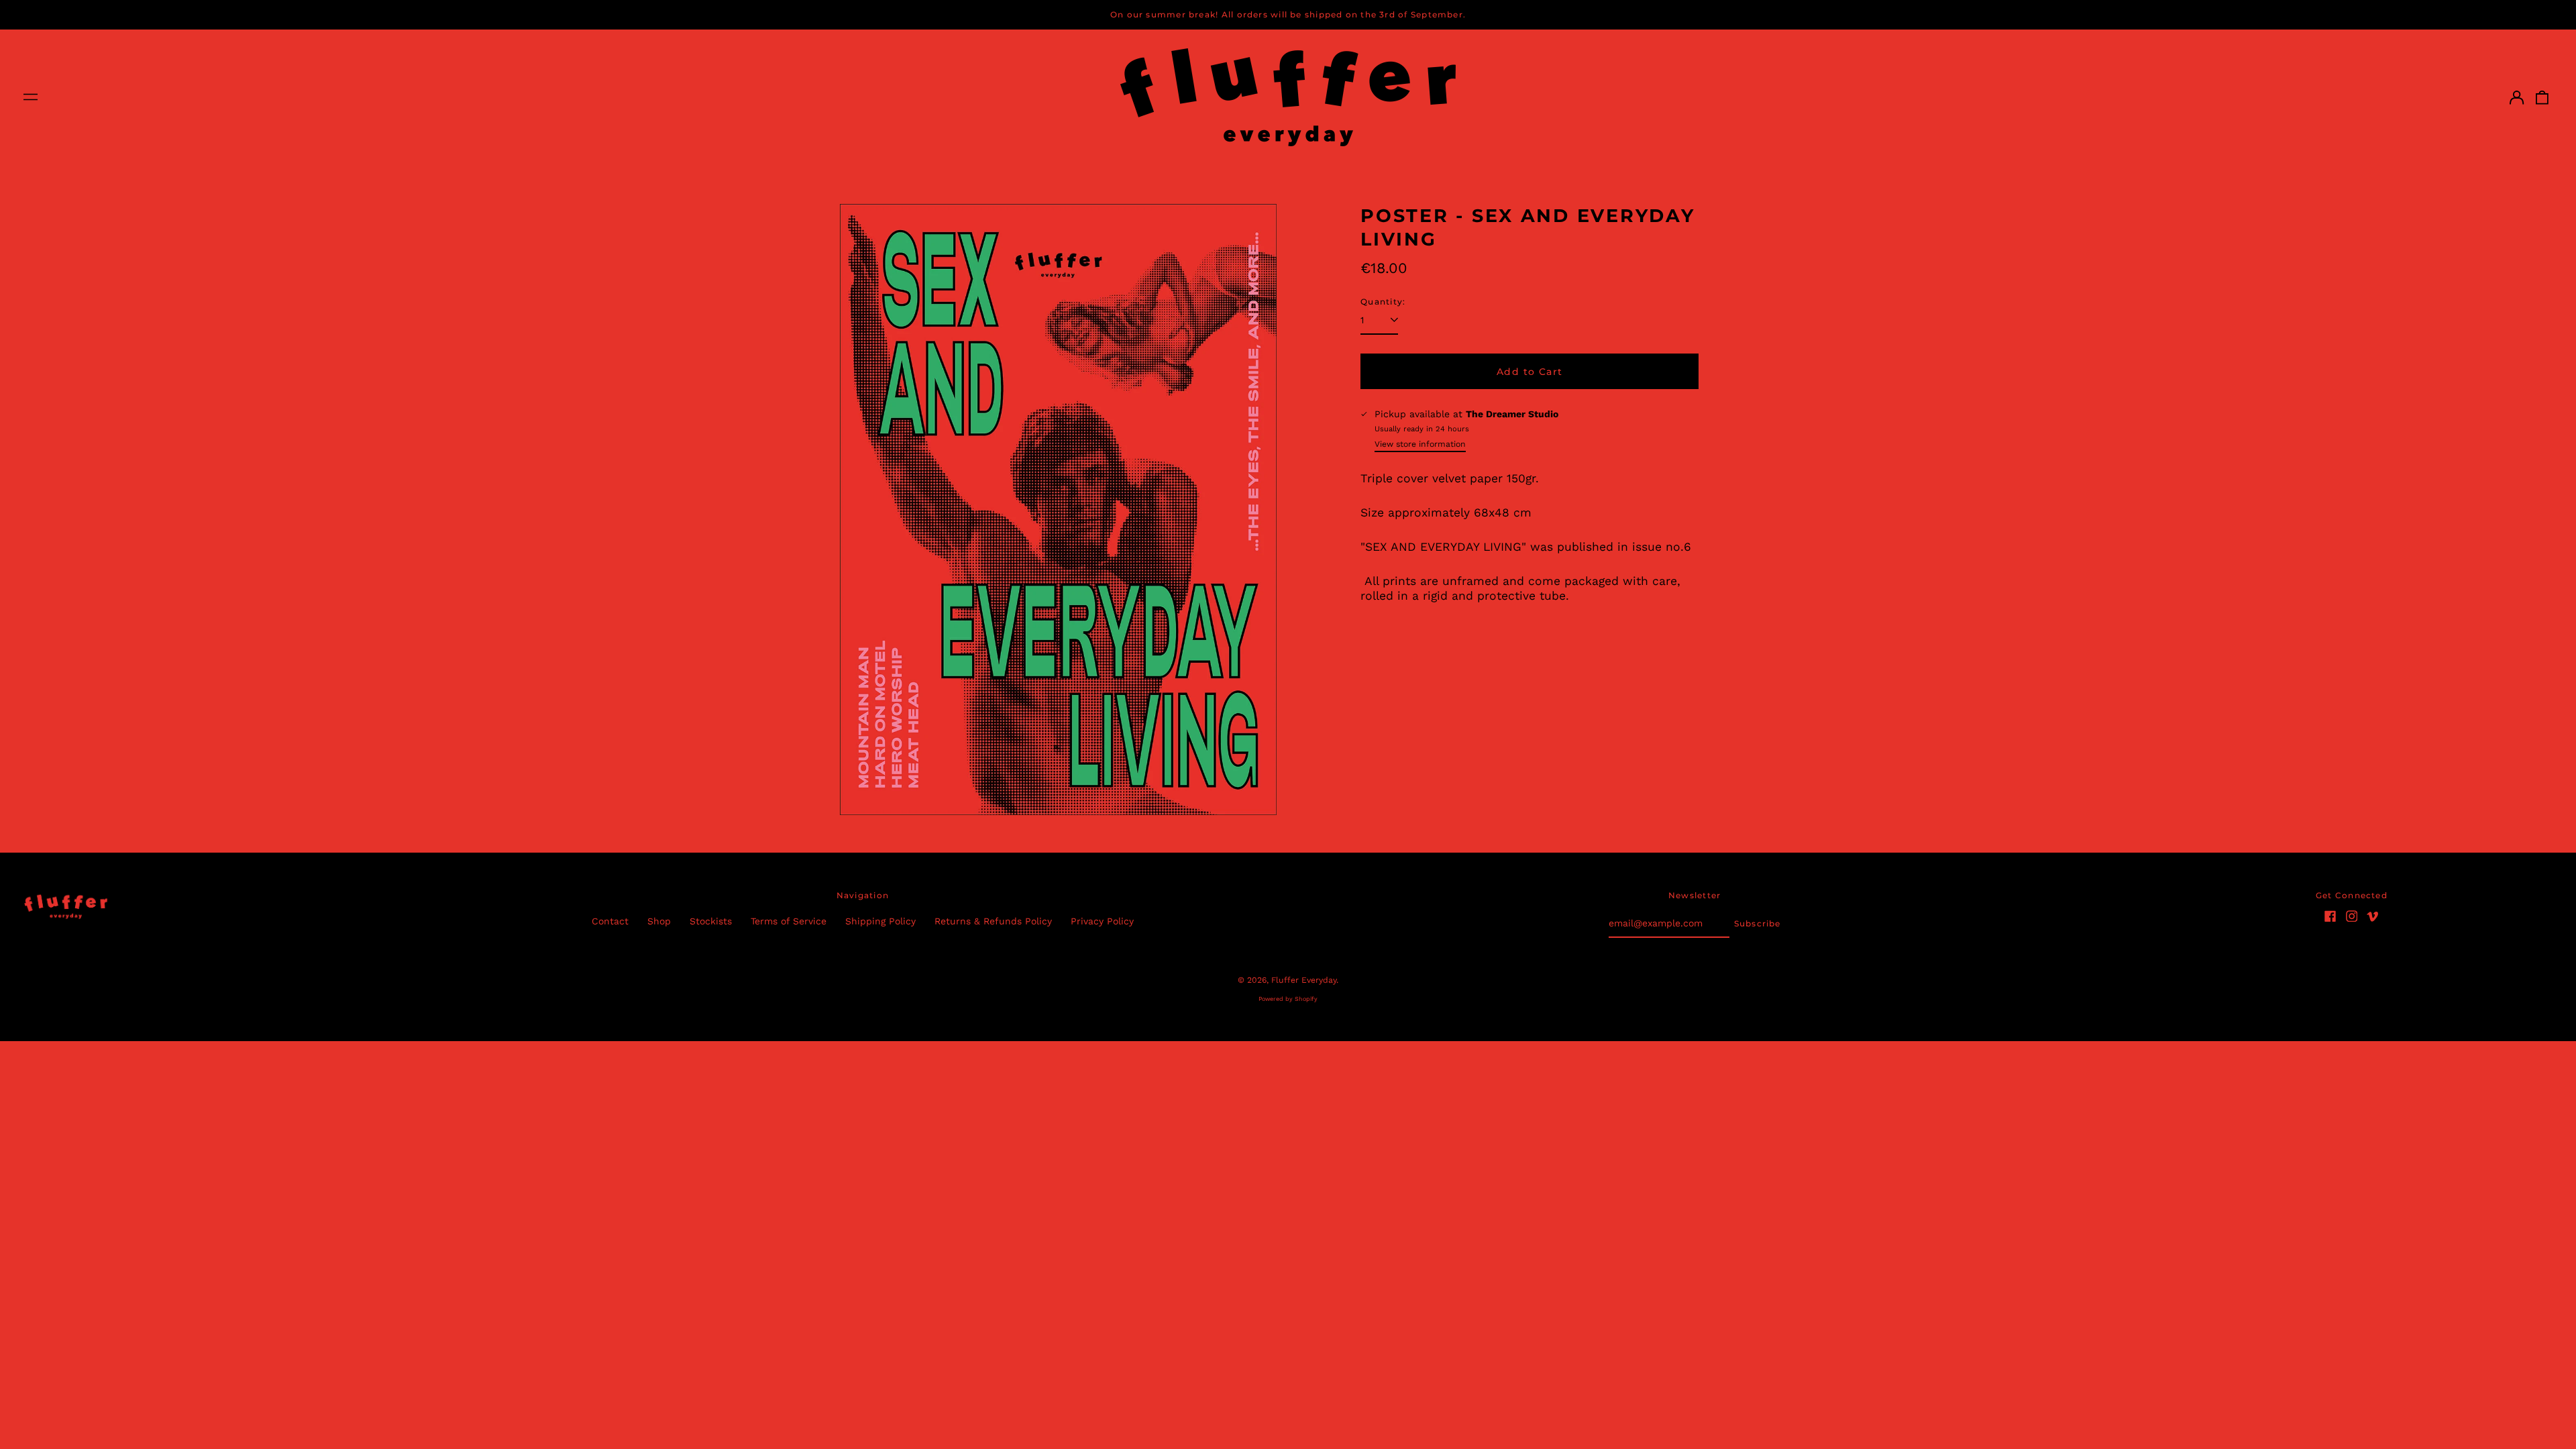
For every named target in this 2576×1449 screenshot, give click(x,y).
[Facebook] (2330, 916)
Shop (659, 921)
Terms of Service (789, 921)
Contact (610, 921)
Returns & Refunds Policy (993, 921)
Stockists (711, 921)
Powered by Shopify (1288, 999)
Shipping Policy (880, 921)
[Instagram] (2352, 916)
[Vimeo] (2373, 916)
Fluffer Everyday (1304, 980)
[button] (2542, 97)
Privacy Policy (1102, 921)
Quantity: (1383, 302)
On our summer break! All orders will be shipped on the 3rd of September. (1288, 14)
